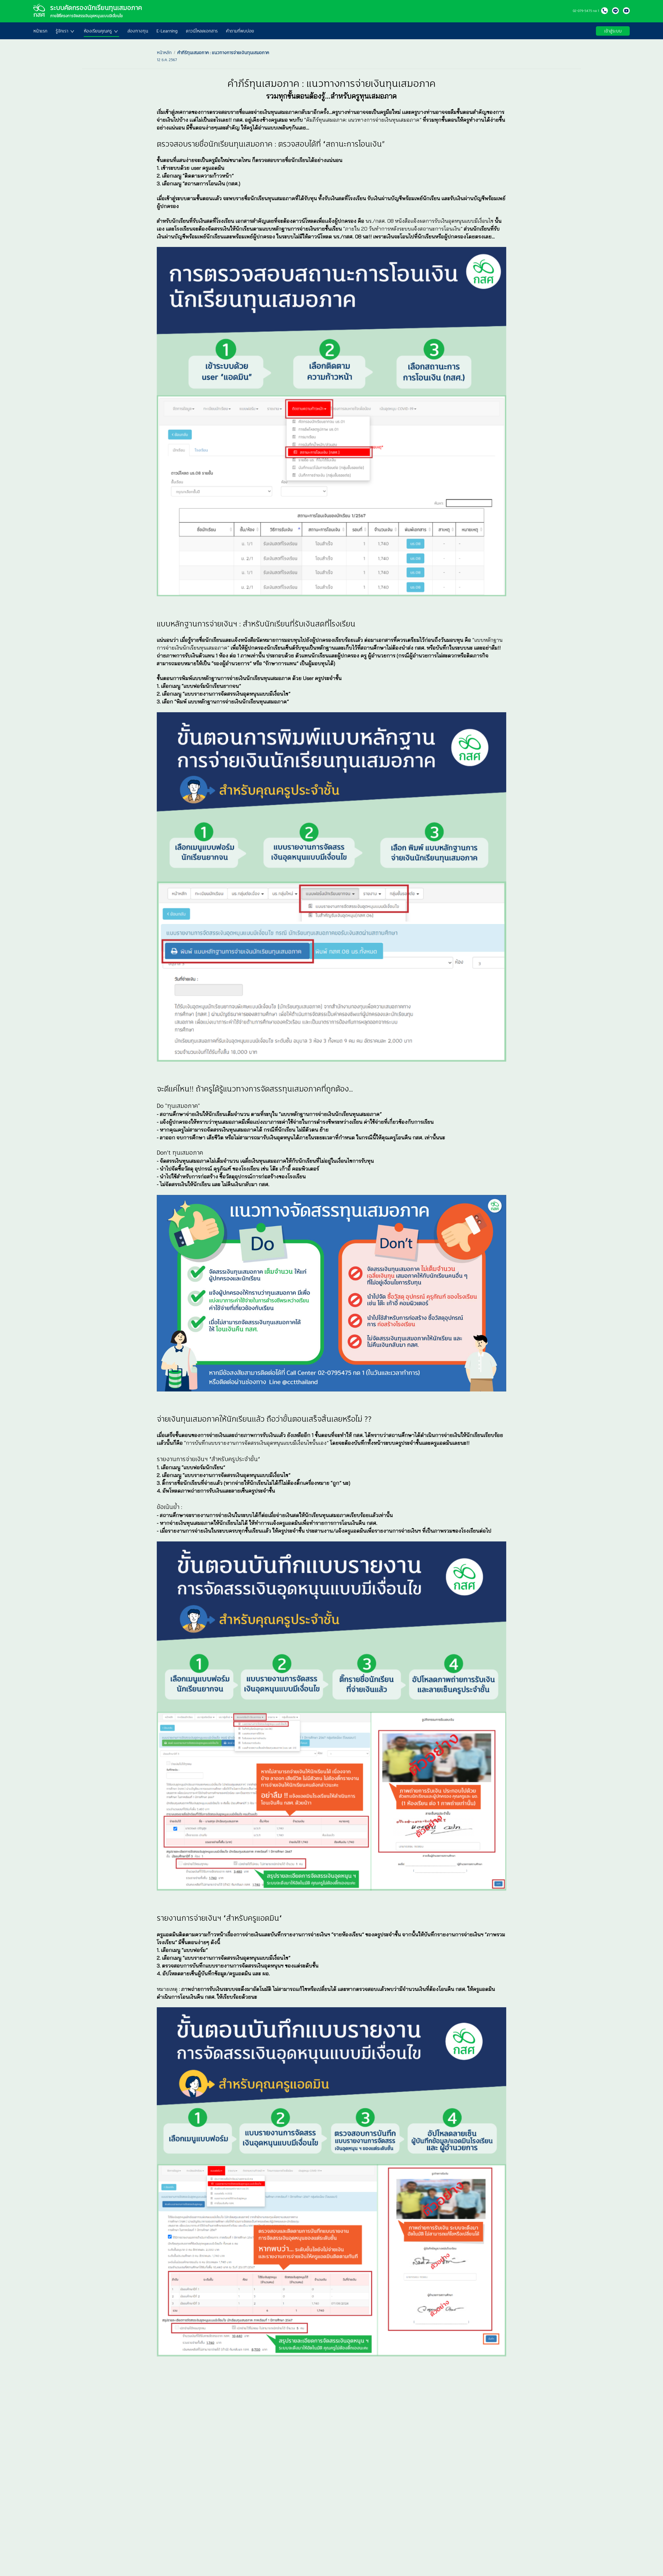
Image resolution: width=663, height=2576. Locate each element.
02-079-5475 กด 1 (586, 11)
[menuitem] (40, 31)
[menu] (311, 31)
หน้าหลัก (164, 53)
